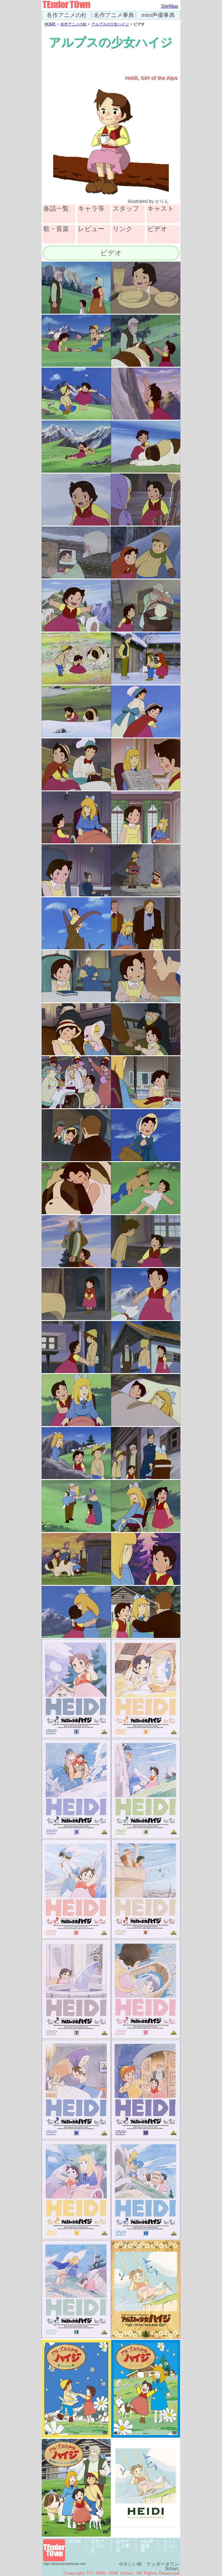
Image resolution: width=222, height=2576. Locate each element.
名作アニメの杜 (67, 15)
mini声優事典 (158, 15)
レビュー (91, 229)
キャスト (161, 209)
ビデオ (157, 229)
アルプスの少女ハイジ (110, 24)
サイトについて (170, 2546)
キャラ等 (91, 209)
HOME (50, 24)
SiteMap (170, 6)
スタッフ (126, 209)
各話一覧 (56, 209)
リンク (123, 229)
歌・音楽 (56, 229)
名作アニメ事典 (114, 15)
